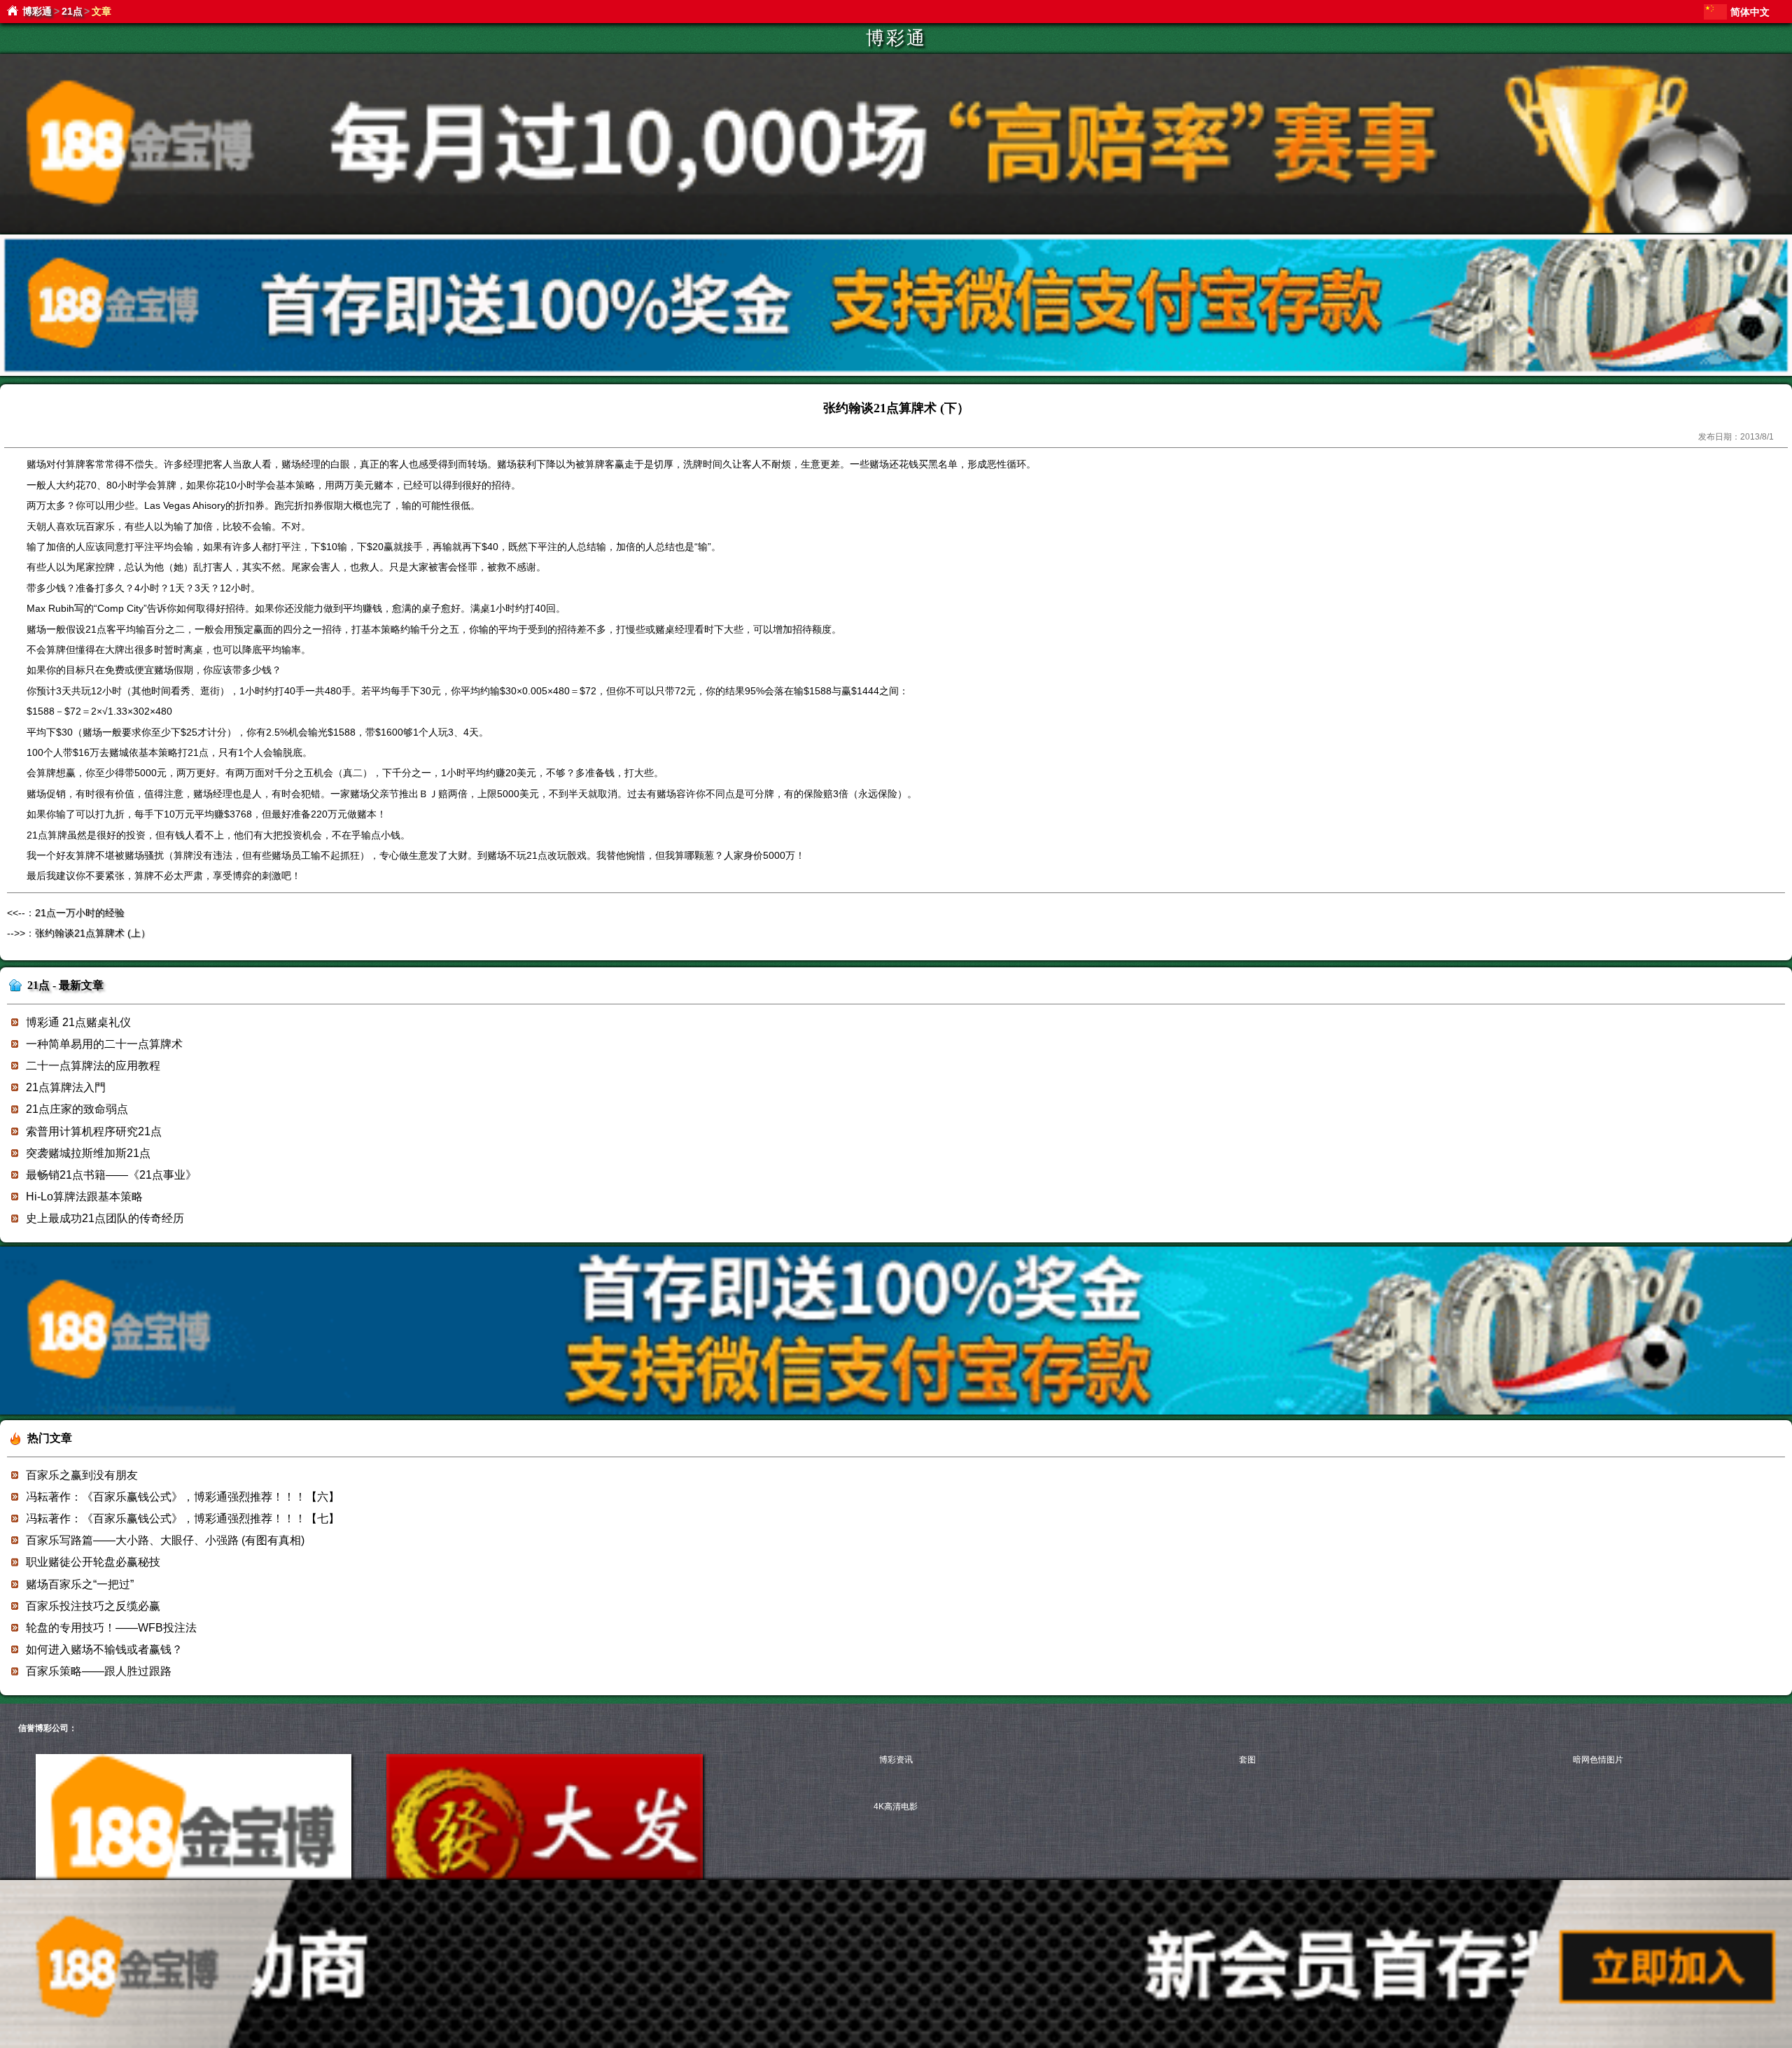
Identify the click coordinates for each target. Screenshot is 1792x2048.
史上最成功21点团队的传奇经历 (105, 1218)
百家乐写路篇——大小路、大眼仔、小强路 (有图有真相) (165, 1540)
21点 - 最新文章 (65, 985)
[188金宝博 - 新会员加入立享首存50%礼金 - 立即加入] (896, 1412)
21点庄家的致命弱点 (77, 1109)
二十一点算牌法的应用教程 (93, 1066)
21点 (72, 11)
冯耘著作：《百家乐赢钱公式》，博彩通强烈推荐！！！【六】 (183, 1497)
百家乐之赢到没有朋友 (82, 1475)
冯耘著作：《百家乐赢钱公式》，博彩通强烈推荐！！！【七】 (183, 1519)
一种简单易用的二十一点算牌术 (104, 1044)
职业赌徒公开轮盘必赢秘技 (93, 1562)
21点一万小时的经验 (80, 913)
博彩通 (37, 11)
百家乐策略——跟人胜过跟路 (99, 1671)
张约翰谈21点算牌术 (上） (93, 933)
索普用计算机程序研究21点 (94, 1131)
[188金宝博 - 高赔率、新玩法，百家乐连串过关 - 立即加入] (896, 373)
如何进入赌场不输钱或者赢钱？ (104, 1649)
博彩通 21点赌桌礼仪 (78, 1022)
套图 (1247, 1760)
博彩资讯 (896, 1760)
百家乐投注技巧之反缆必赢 (93, 1606)
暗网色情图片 (1598, 1760)
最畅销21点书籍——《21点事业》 (111, 1175)
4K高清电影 (896, 1807)
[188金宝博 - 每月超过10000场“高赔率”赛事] (896, 231)
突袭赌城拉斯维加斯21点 (88, 1153)
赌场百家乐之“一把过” (80, 1584)
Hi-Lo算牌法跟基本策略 (84, 1197)
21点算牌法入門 (66, 1087)
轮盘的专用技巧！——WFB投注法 (111, 1628)
